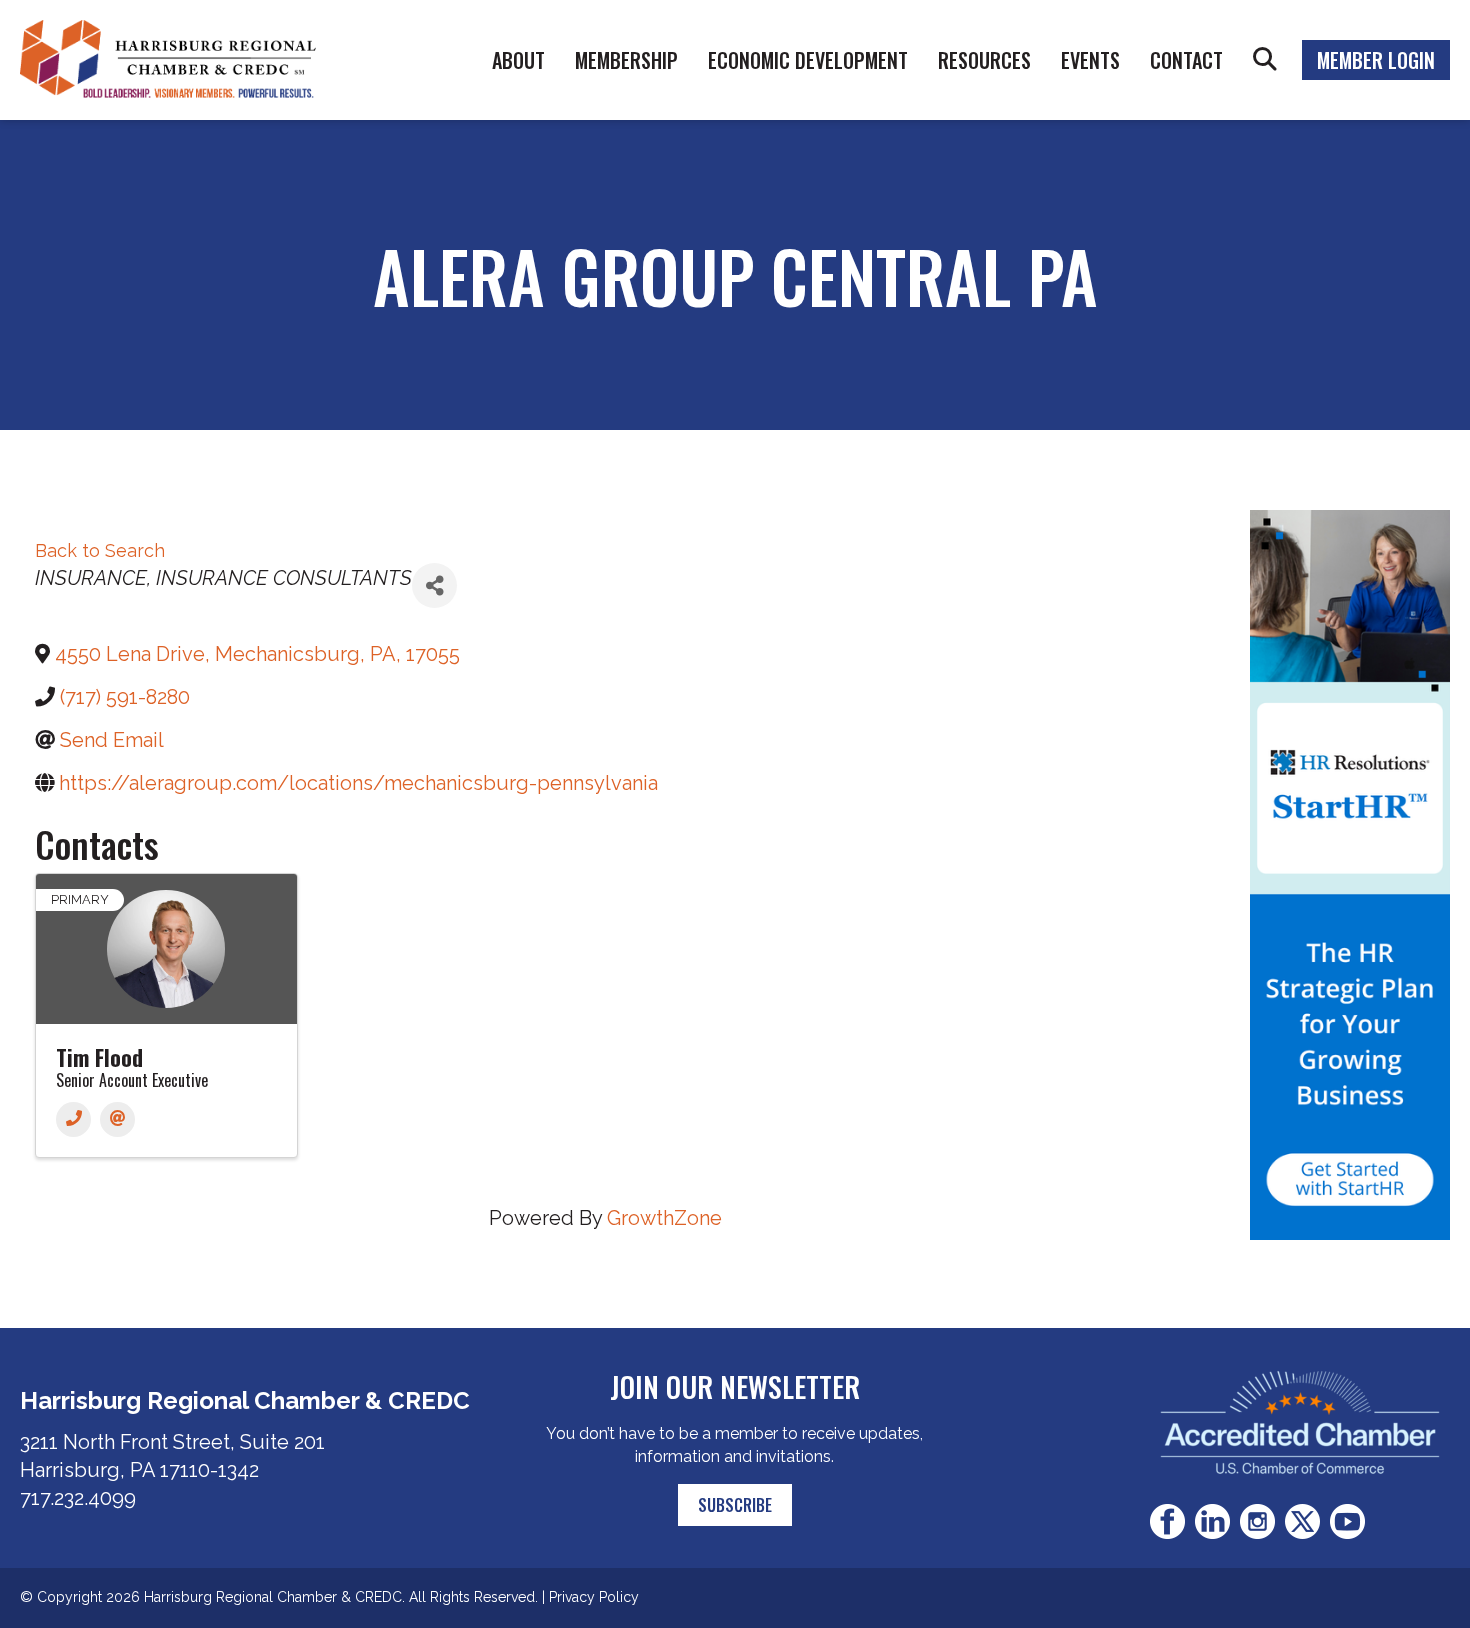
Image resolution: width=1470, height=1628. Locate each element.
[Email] (117, 1119)
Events (1090, 60)
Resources (984, 60)
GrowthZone (664, 1218)
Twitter (1302, 1521)
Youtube (1347, 1521)
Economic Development (808, 60)
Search (1265, 60)
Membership (626, 60)
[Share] (434, 585)
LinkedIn (1212, 1521)
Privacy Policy (594, 1597)
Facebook (1167, 1521)
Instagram (1257, 1521)
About (518, 60)
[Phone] (73, 1119)
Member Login (1376, 60)
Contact (1186, 60)
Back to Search (100, 550)
